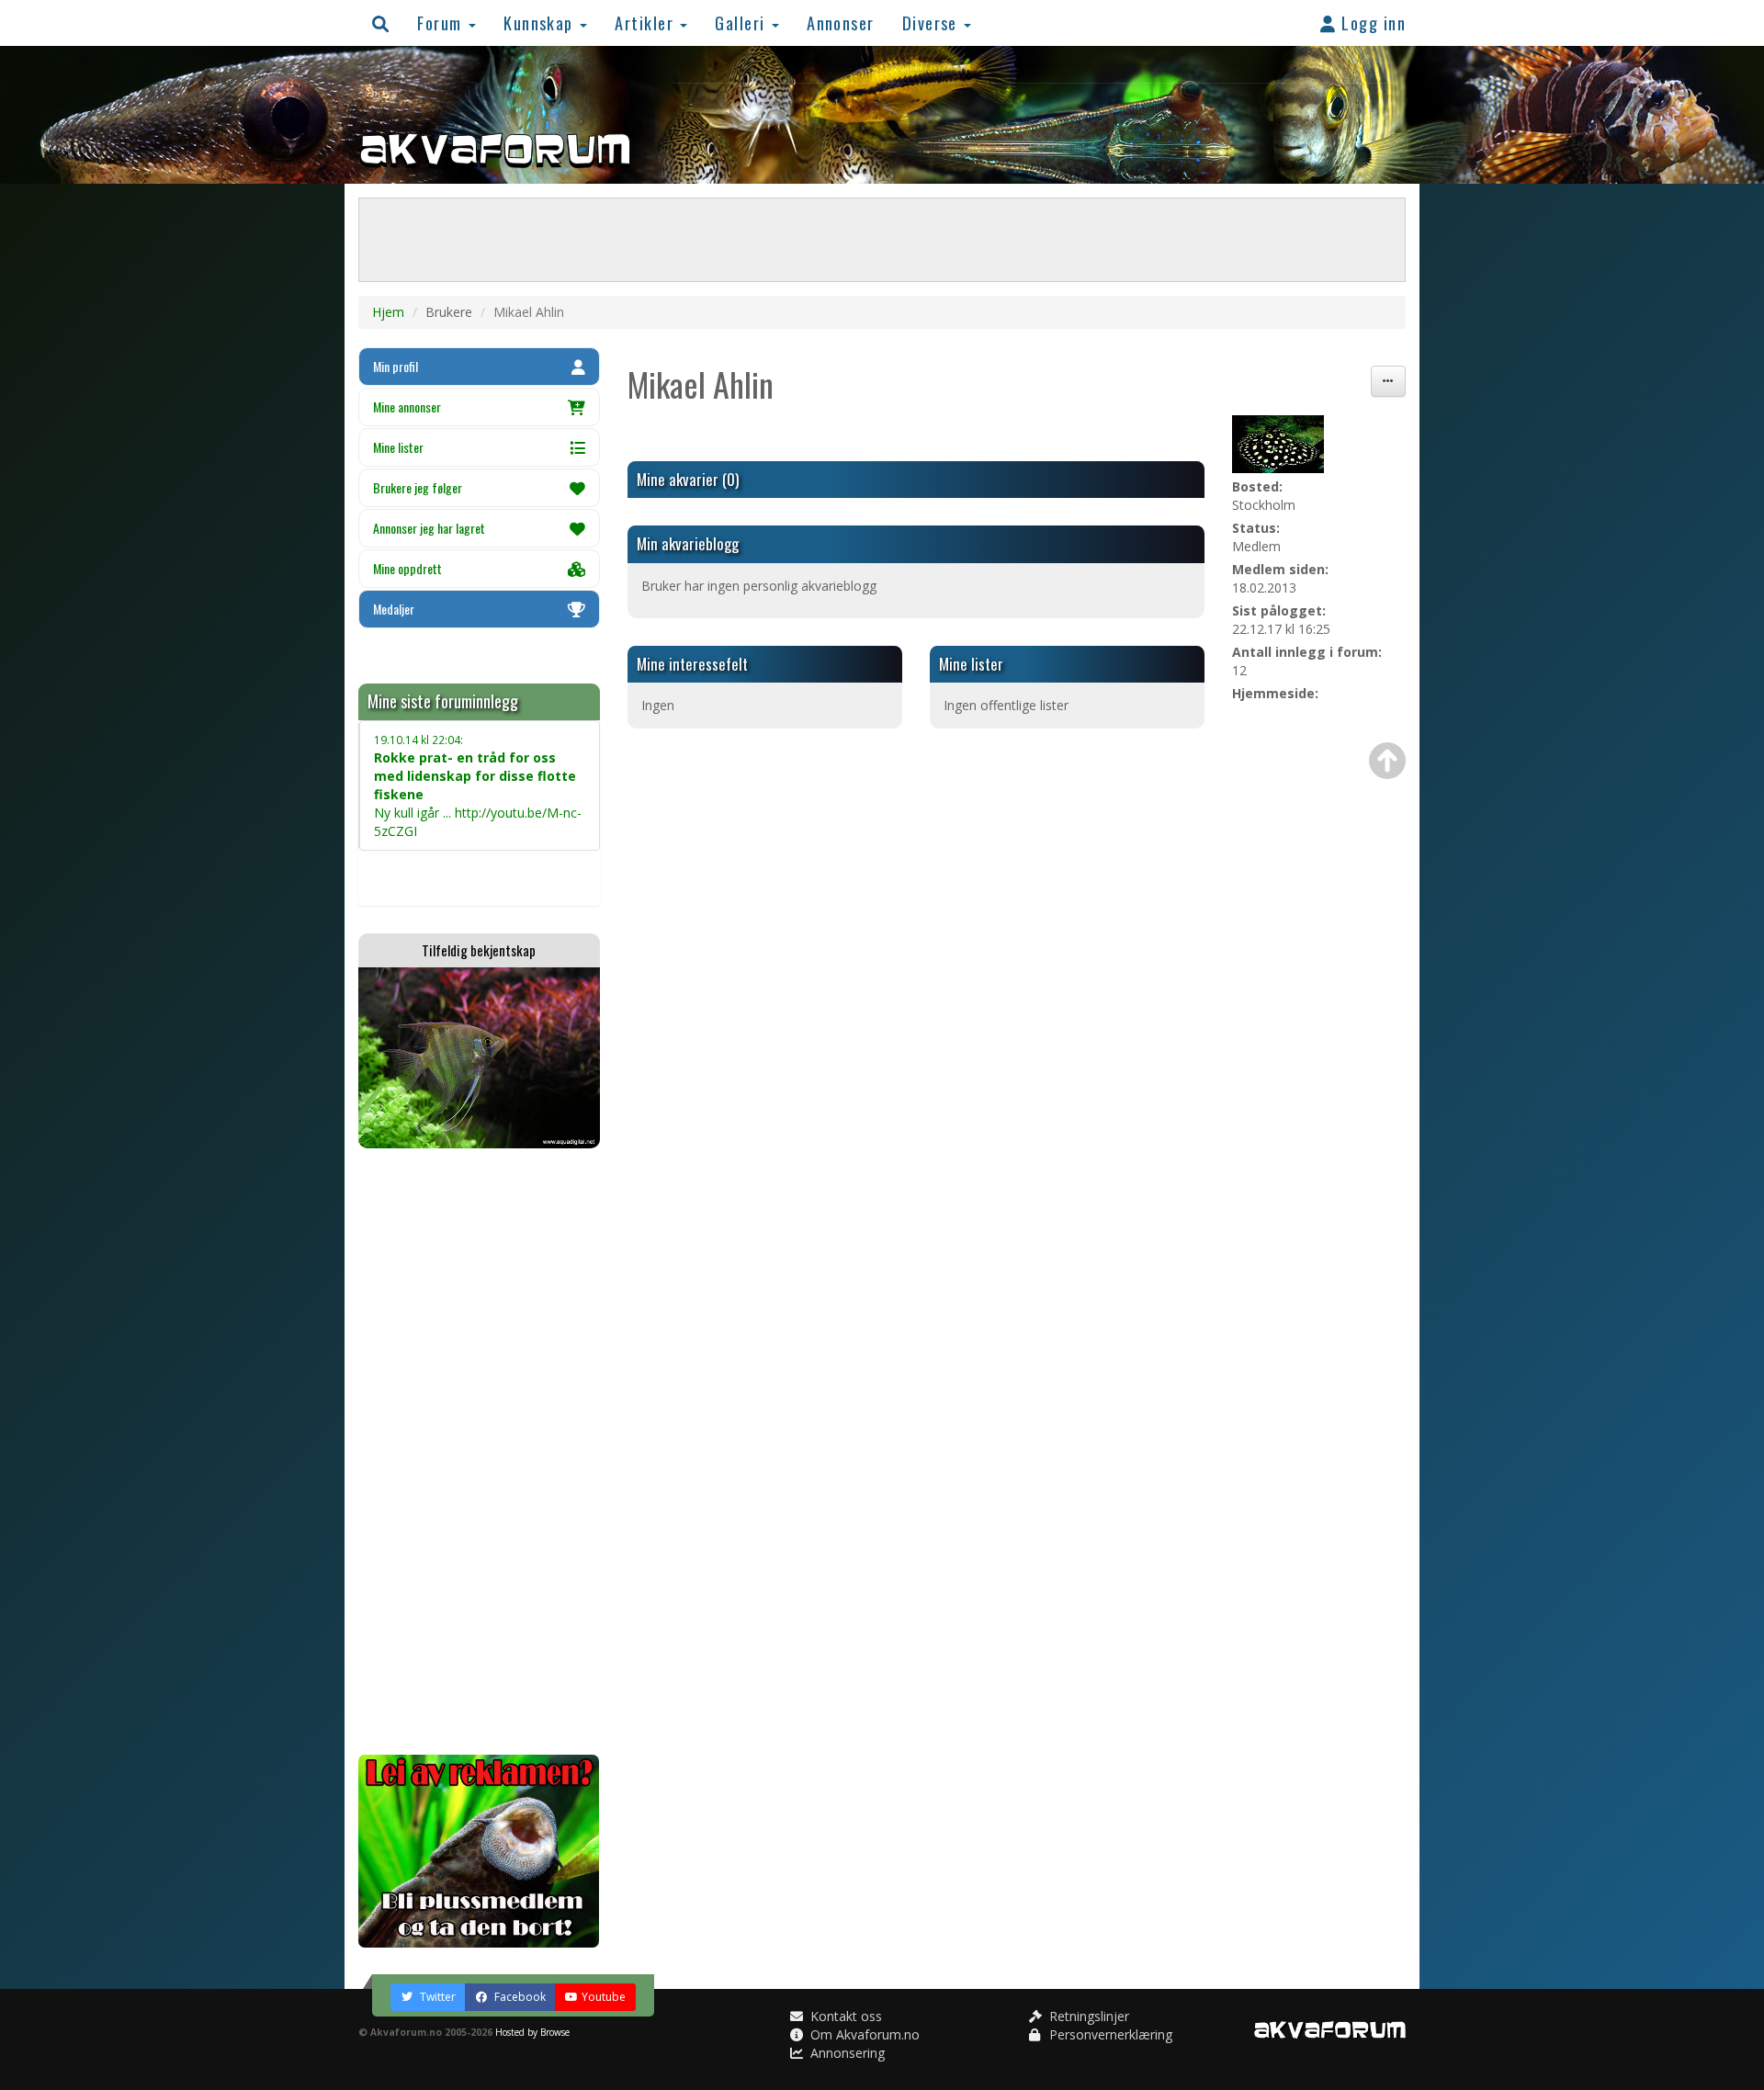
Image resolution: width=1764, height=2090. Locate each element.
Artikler (646, 23)
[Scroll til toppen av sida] (1387, 761)
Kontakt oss (844, 2016)
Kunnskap (541, 23)
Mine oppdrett (407, 568)
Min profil (396, 366)
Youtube (604, 1997)
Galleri (742, 23)
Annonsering (846, 2053)
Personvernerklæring (1109, 2034)
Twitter (436, 1997)
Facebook (519, 1997)
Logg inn (1371, 23)
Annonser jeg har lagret (429, 528)
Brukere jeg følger (418, 487)
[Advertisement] (479, 1452)
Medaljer (394, 609)
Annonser (841, 23)
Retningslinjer (1087, 2016)
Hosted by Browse (532, 2032)
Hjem (388, 312)
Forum (442, 23)
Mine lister (398, 447)
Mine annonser (407, 407)
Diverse (933, 23)
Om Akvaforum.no (863, 2034)
